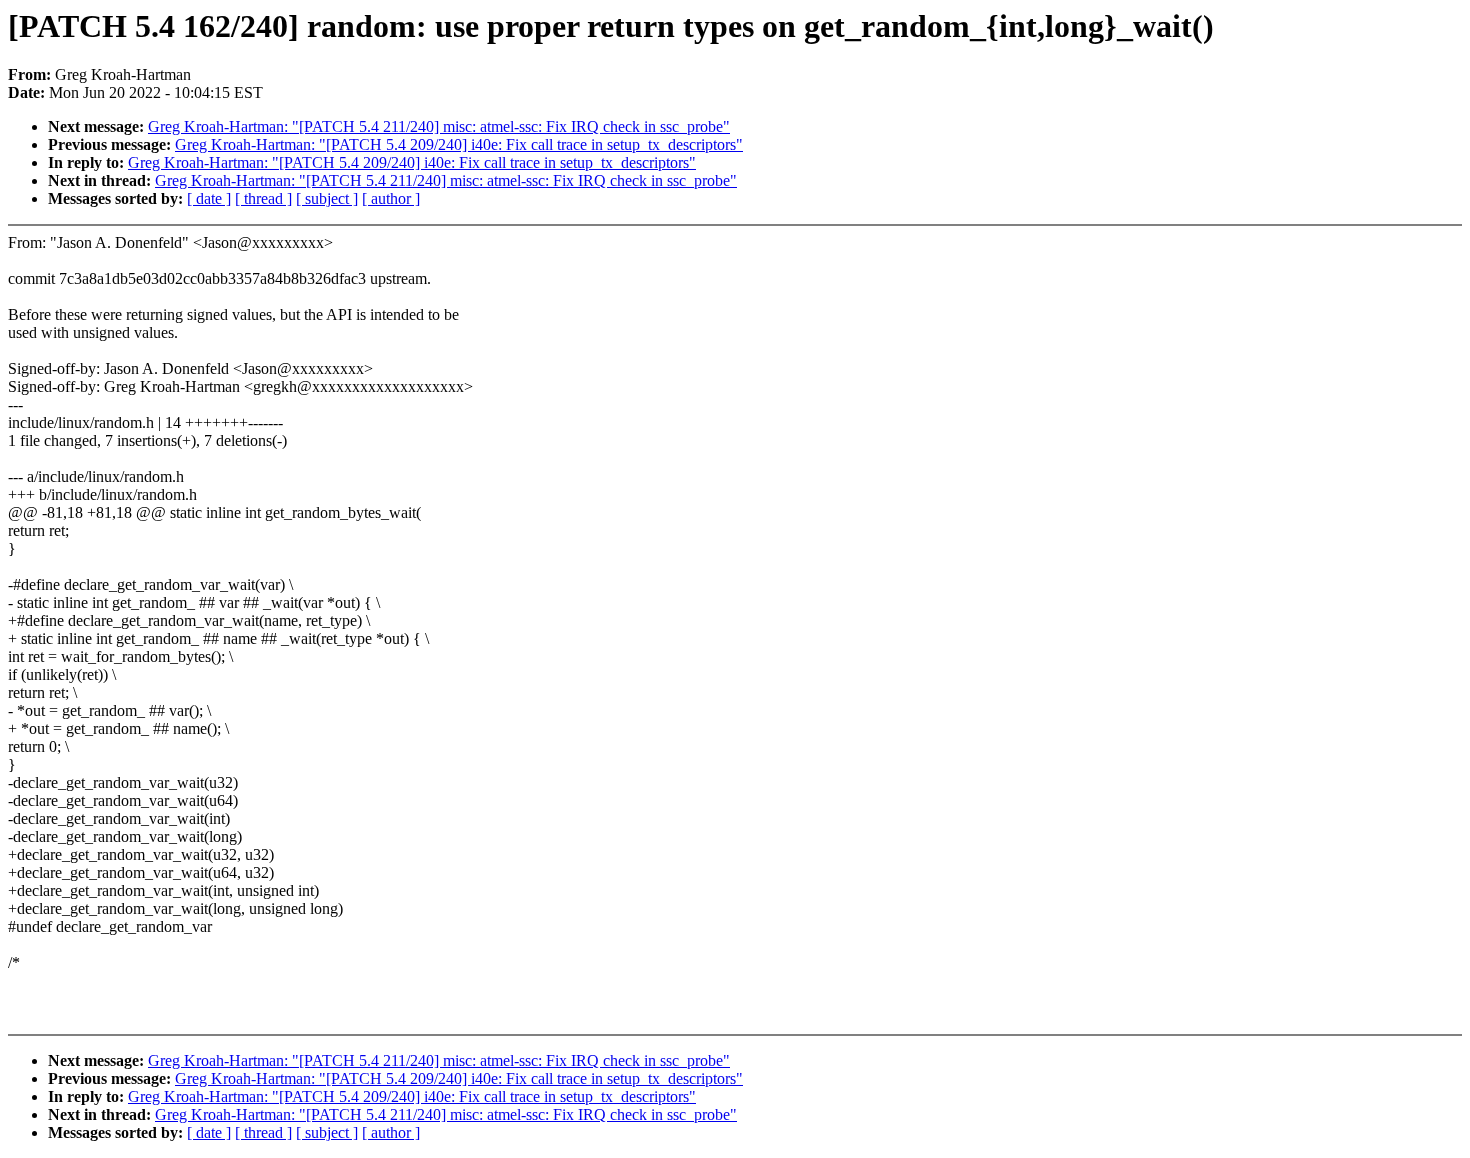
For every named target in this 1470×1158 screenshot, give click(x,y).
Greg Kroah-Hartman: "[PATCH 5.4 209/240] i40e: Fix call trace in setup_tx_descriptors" (459, 144)
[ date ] (209, 198)
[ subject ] (327, 198)
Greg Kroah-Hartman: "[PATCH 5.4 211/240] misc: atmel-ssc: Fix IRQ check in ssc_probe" (439, 126)
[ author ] (391, 198)
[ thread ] (263, 198)
